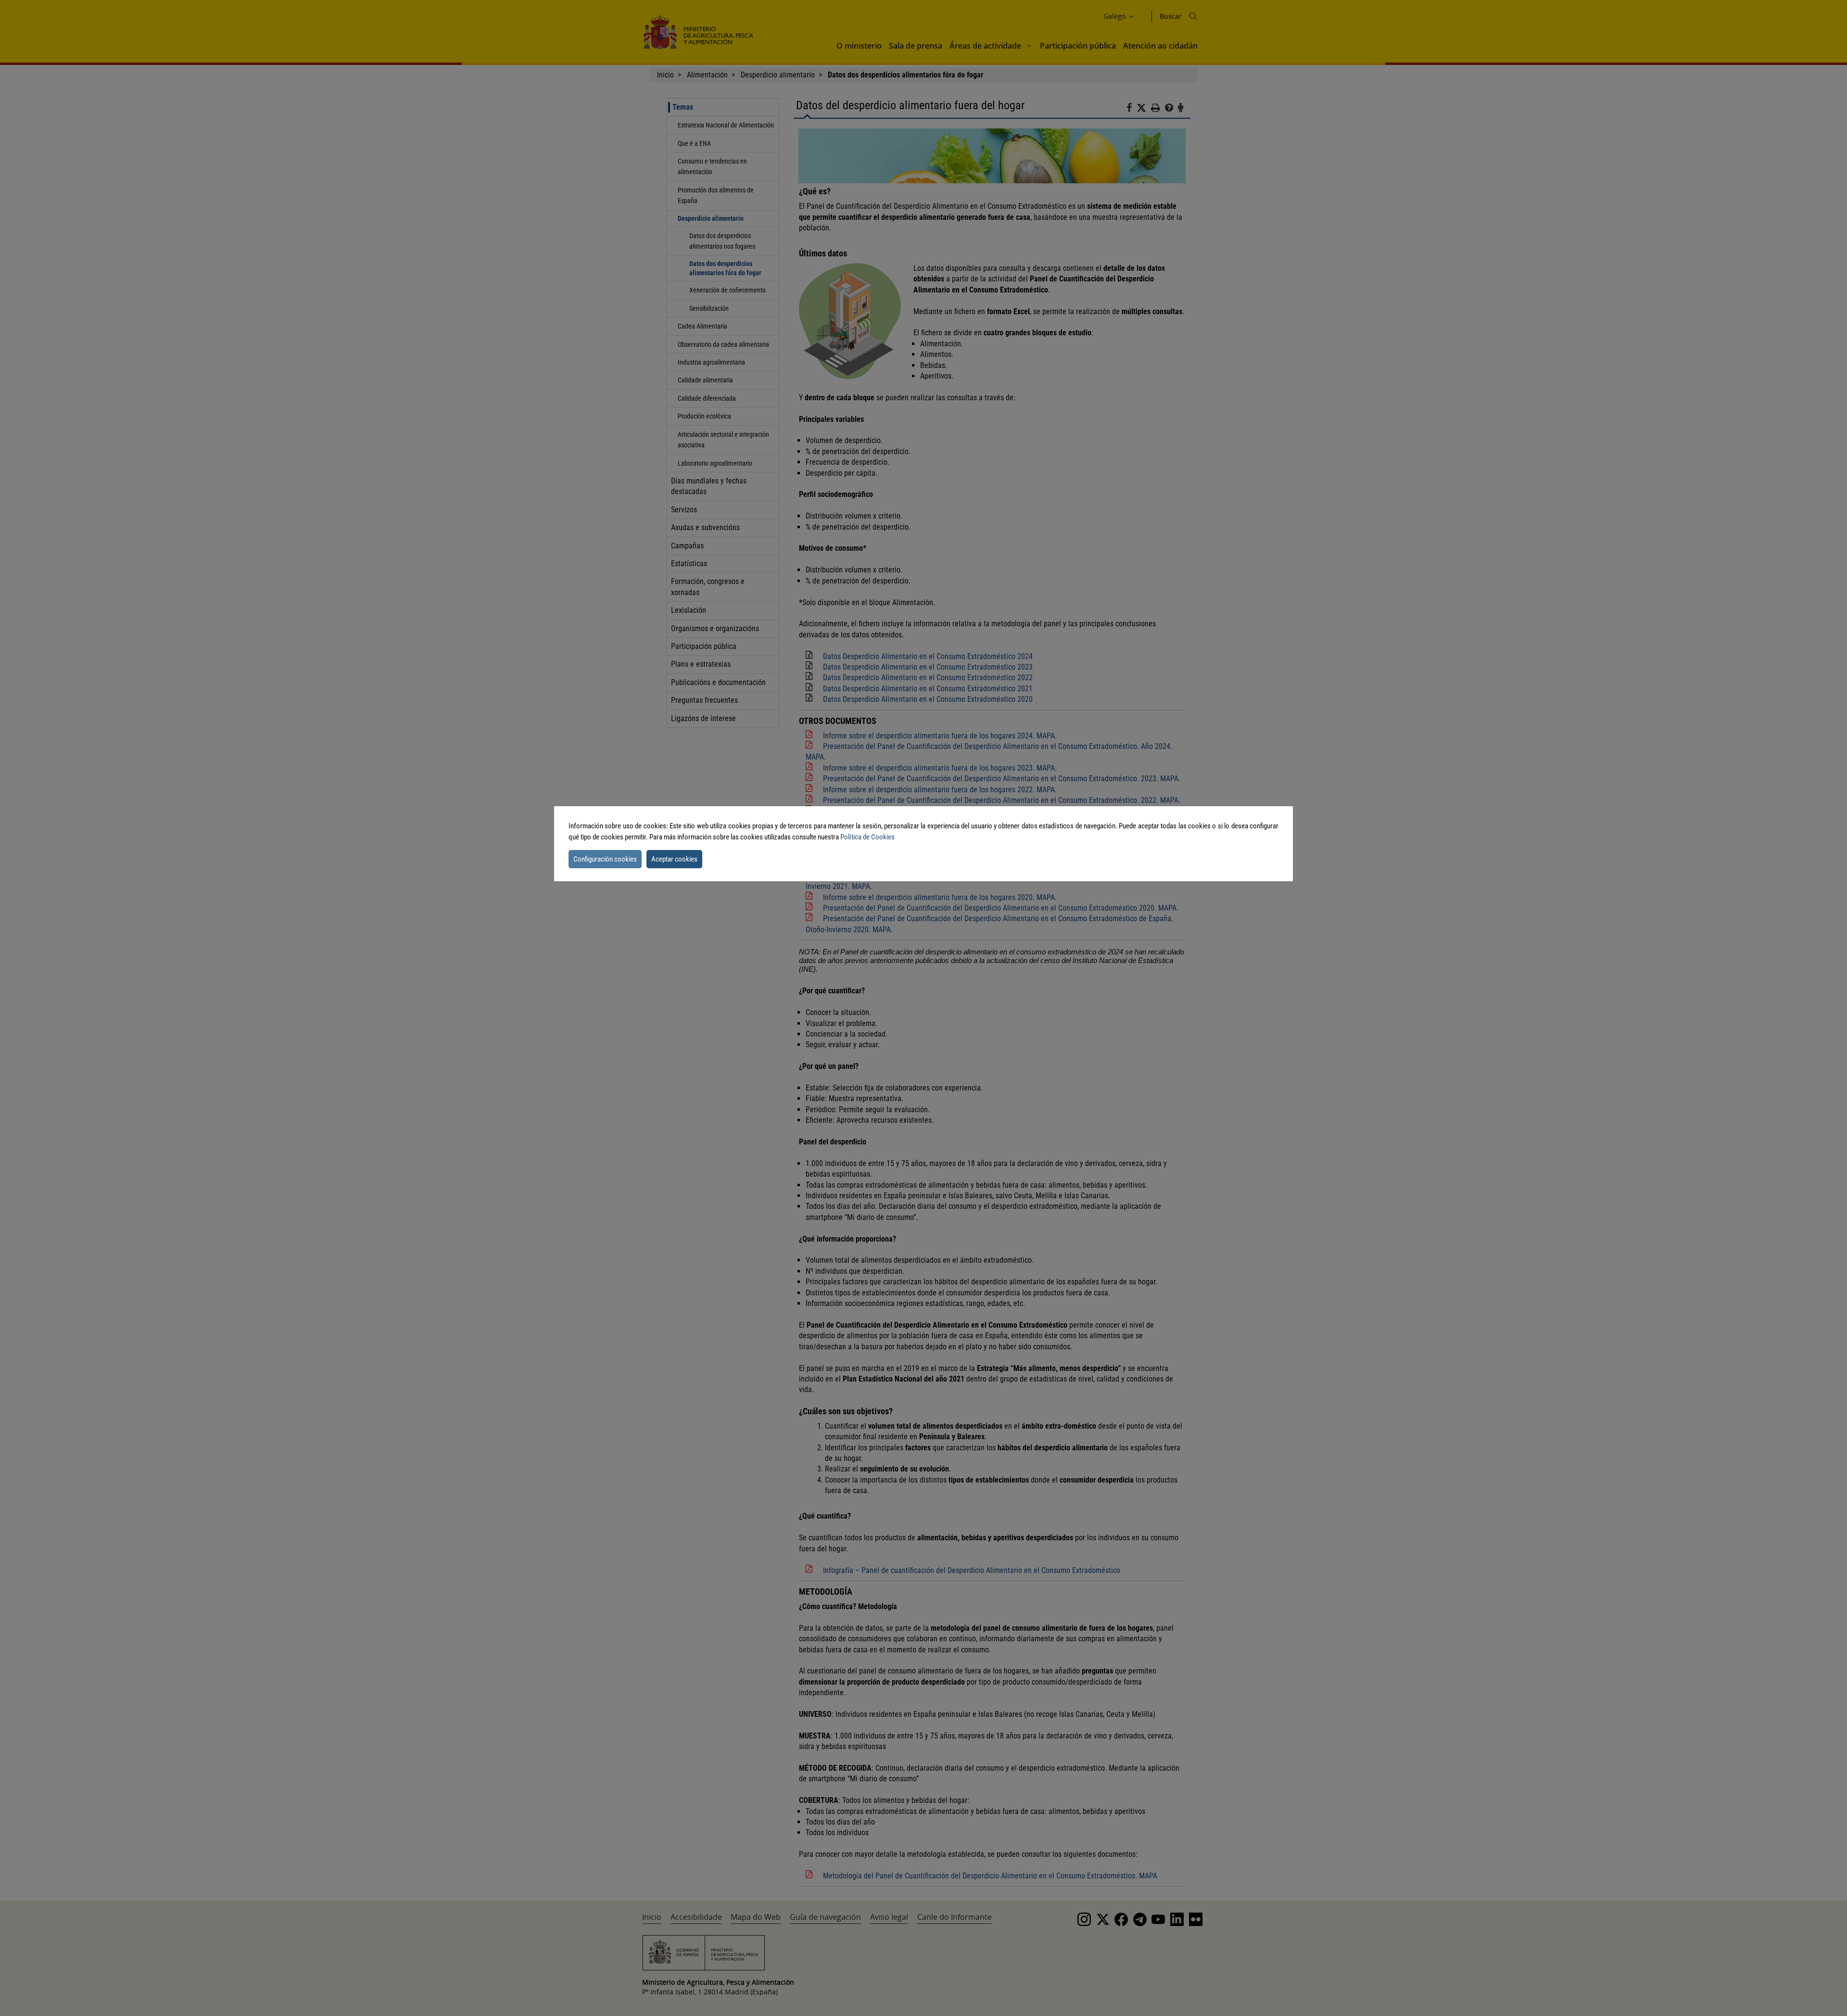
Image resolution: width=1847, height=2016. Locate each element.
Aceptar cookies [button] (674, 859)
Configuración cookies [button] (605, 859)
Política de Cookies (867, 837)
